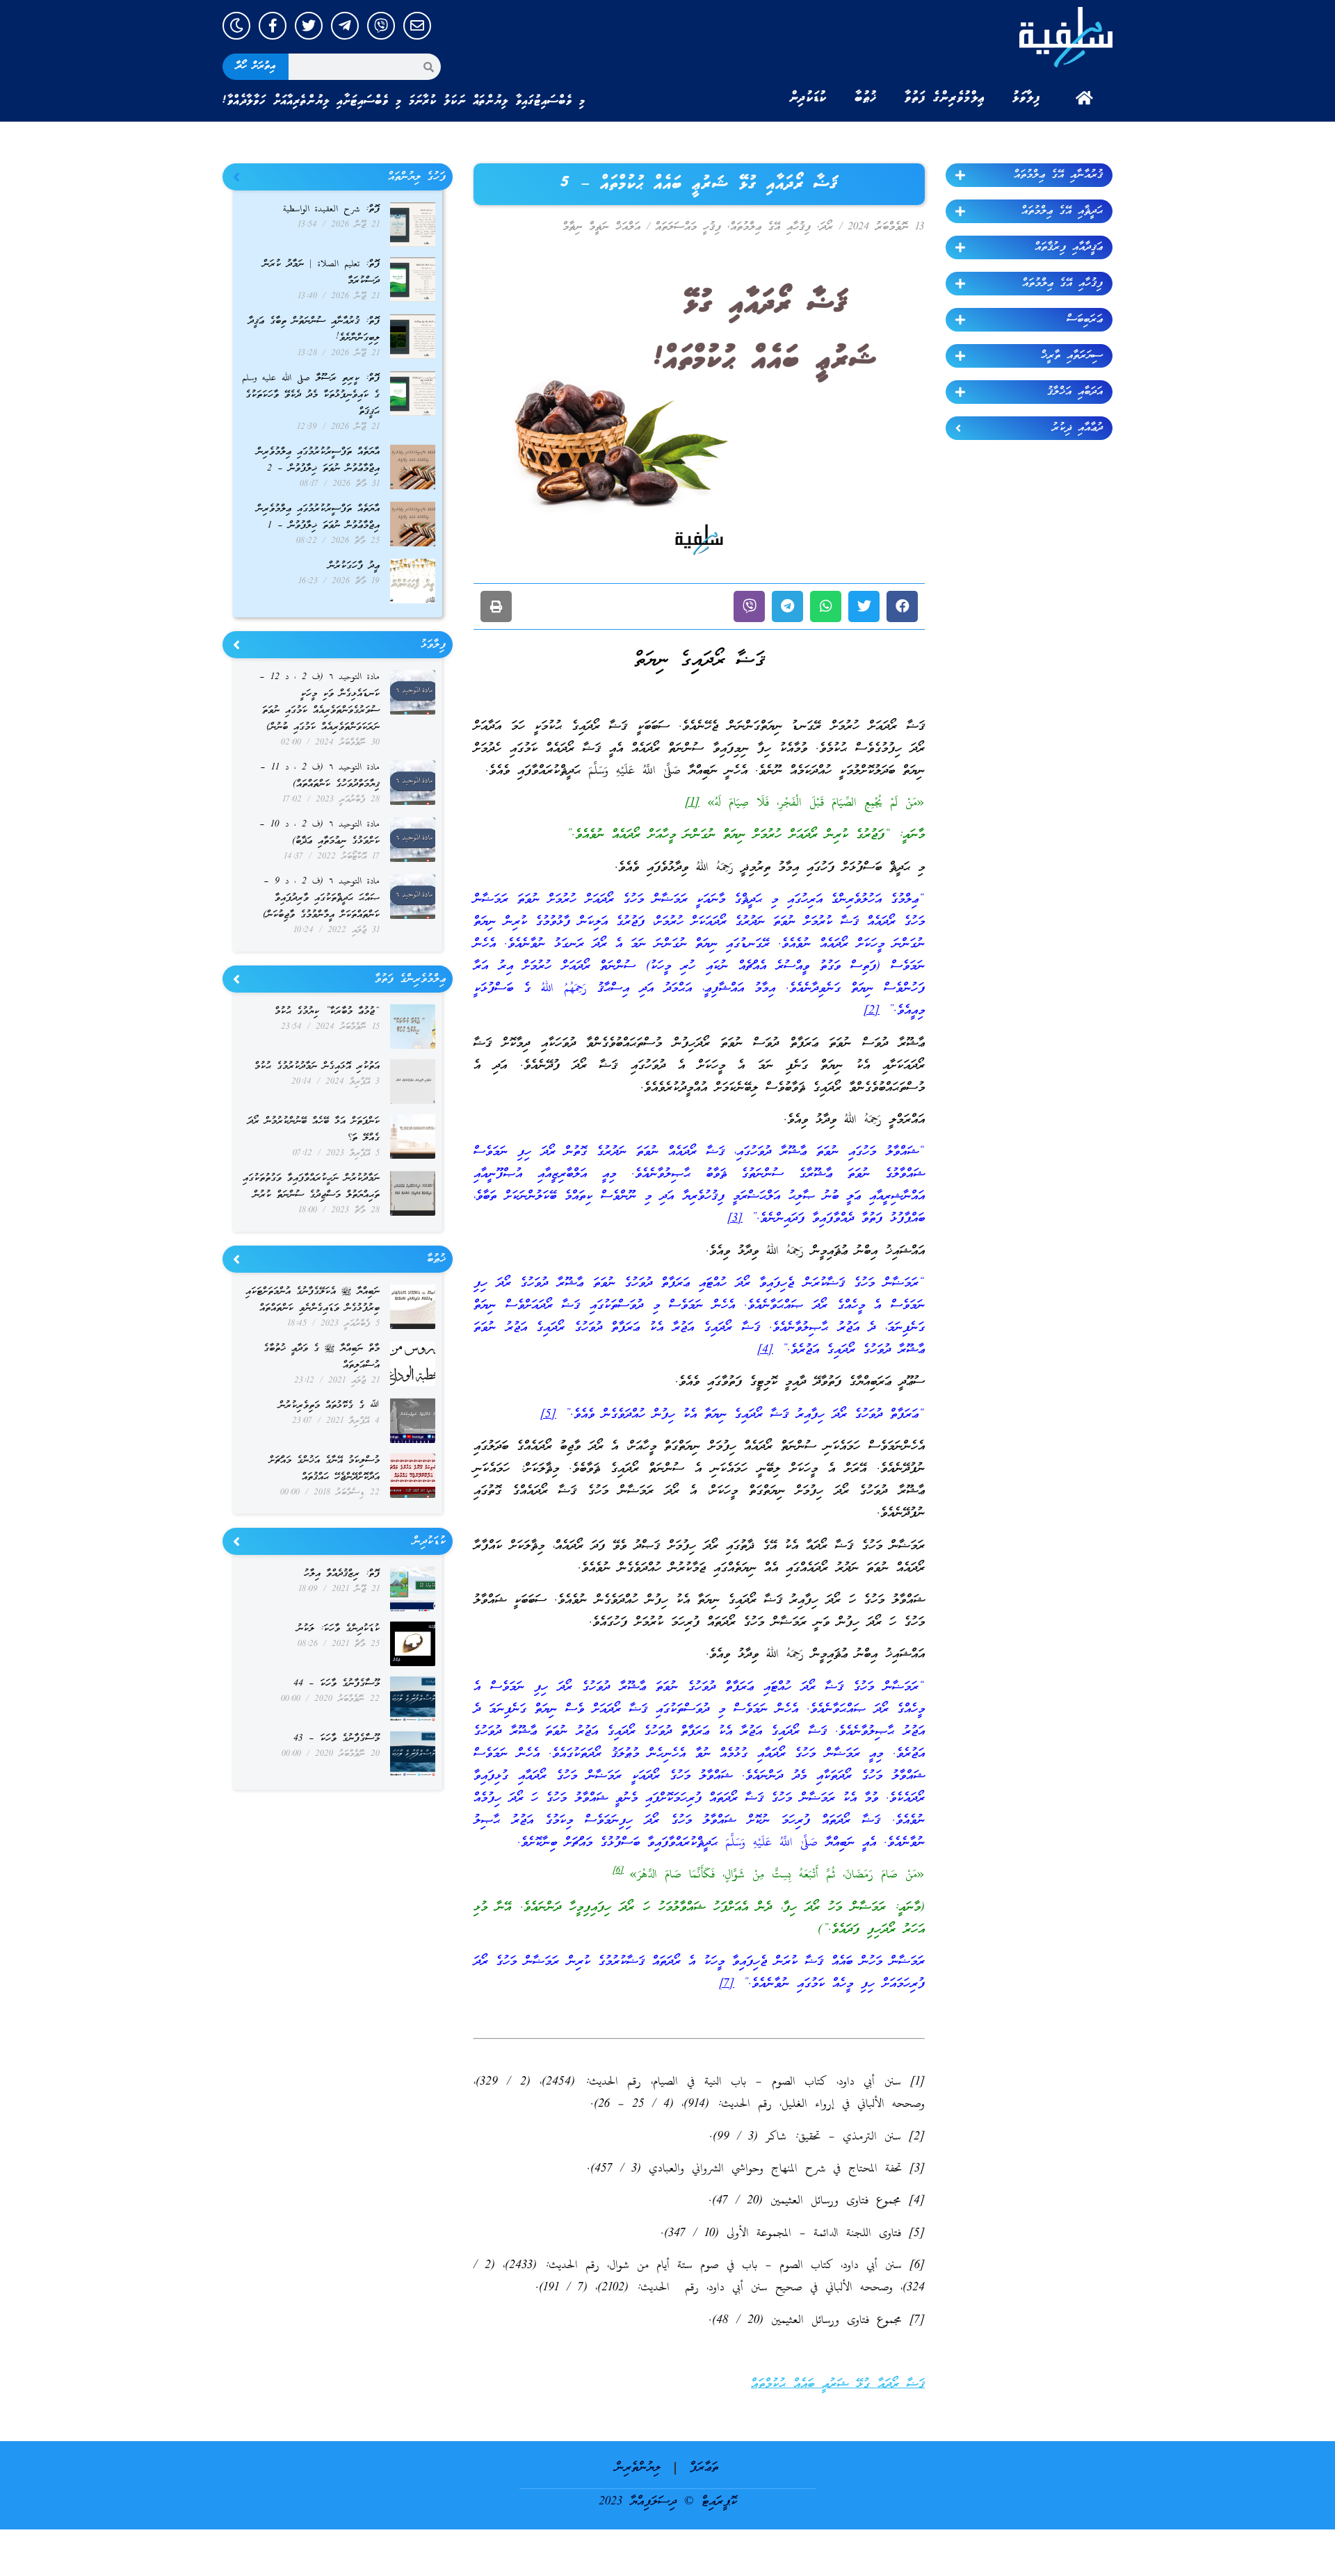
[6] (618, 1870)
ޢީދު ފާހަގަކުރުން (354, 566)
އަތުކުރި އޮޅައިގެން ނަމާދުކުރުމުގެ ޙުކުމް (317, 1067)
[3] (735, 1219)
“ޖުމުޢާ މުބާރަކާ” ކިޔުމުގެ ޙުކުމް (327, 1012)
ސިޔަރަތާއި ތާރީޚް (1072, 356)
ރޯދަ (826, 227)
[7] (727, 1984)
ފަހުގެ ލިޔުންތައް (417, 177)
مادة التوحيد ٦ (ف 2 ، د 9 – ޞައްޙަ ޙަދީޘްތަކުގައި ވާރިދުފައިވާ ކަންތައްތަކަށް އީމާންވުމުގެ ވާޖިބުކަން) (321, 898)
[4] (765, 1350)
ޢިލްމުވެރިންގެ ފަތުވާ (945, 98)
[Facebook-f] (273, 26)
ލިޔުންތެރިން (638, 2468)
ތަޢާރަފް (704, 2468)
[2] (872, 1011)
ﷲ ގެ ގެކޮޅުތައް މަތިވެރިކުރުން (329, 1406)
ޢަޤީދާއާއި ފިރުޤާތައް (1069, 247)
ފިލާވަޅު (1026, 98)
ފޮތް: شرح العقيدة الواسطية (331, 210)
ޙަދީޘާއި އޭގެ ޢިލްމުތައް (1062, 211)
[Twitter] (309, 26)
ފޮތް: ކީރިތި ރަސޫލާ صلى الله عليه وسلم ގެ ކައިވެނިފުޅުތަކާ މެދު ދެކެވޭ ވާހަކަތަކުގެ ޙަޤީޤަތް (311, 395)
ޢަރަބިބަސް (1085, 320)
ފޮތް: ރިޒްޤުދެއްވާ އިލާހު (342, 1574)
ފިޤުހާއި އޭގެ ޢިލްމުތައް (1062, 284)
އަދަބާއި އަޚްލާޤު (1075, 392)
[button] (902, 606)
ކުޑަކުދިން (808, 98)
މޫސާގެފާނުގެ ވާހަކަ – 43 (337, 1739)
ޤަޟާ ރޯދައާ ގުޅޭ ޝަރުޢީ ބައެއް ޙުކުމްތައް (838, 2385)
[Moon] (236, 26)
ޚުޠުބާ (866, 98)
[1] (692, 803)
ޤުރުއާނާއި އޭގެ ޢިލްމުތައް (1058, 175)
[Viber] (381, 26)
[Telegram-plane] (345, 26)
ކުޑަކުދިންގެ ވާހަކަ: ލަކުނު (338, 1629)
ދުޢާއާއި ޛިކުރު (1077, 428)
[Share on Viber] (749, 606)
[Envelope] (417, 26)
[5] (548, 1415)
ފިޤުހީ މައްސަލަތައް (688, 227)
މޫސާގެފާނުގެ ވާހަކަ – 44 (337, 1684)
